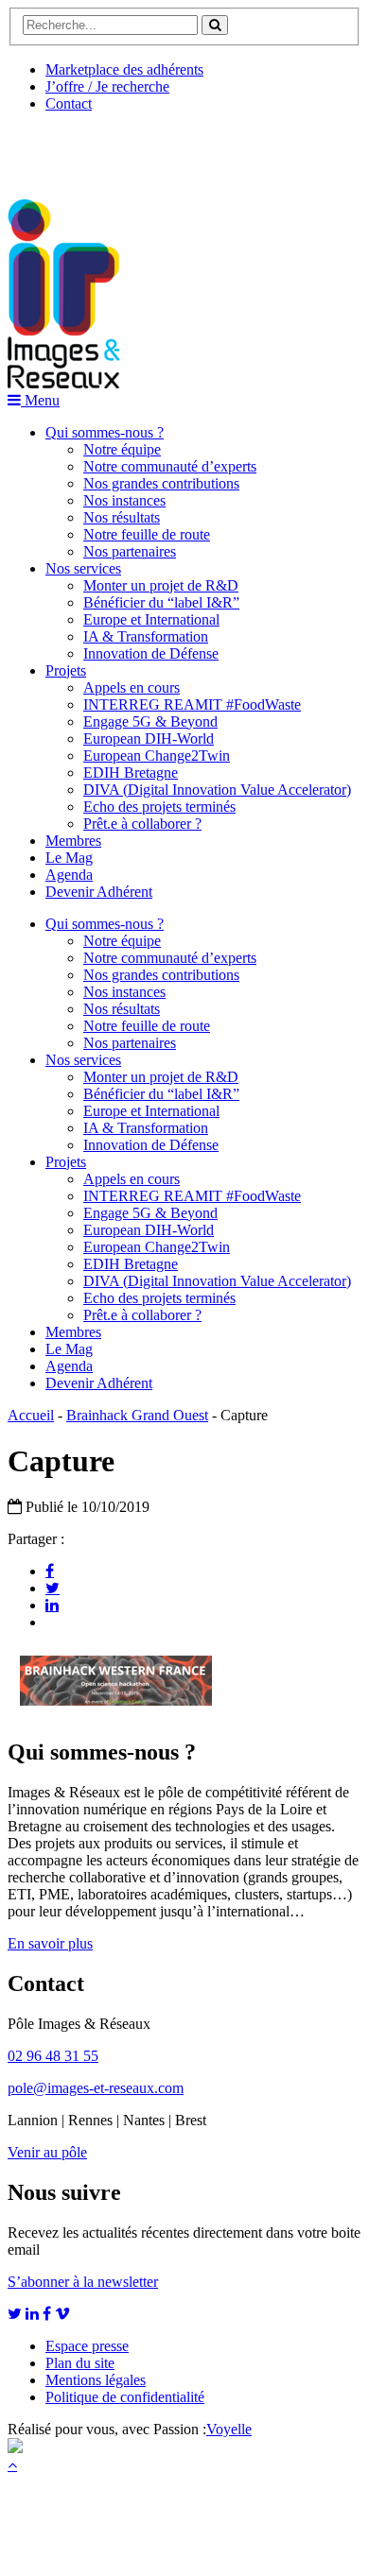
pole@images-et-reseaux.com (96, 2088)
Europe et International (151, 619)
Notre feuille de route (147, 534)
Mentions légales (96, 2380)
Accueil (31, 1415)
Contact (69, 103)
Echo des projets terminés (159, 807)
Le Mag (69, 858)
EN (79, 148)
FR (148, 148)
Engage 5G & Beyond (150, 721)
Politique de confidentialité (125, 2397)
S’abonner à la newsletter (83, 2282)
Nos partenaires (130, 551)
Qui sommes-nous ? (105, 432)
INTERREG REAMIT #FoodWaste (192, 704)
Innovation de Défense (151, 653)
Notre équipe (122, 449)
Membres (73, 841)
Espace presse (87, 2346)
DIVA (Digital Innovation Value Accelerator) (217, 790)
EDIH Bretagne (131, 773)
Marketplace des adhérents (124, 69)
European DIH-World (149, 738)
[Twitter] (53, 1588)
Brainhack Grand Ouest (137, 1415)
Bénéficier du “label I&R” (161, 602)
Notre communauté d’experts (170, 466)
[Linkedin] (52, 1605)
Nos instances (124, 500)
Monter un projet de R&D (161, 585)
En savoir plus (50, 1943)
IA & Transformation (146, 636)
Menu (40, 400)
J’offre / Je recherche (107, 86)
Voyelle (229, 2429)
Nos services (83, 568)
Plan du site (80, 2363)
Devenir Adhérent (99, 892)
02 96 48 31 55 (53, 2056)
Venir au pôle (47, 2152)
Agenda (69, 875)
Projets (66, 670)
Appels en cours (132, 687)
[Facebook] (50, 1571)
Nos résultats (122, 517)
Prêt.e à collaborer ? (142, 824)
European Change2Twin (157, 756)
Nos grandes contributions (161, 483)
